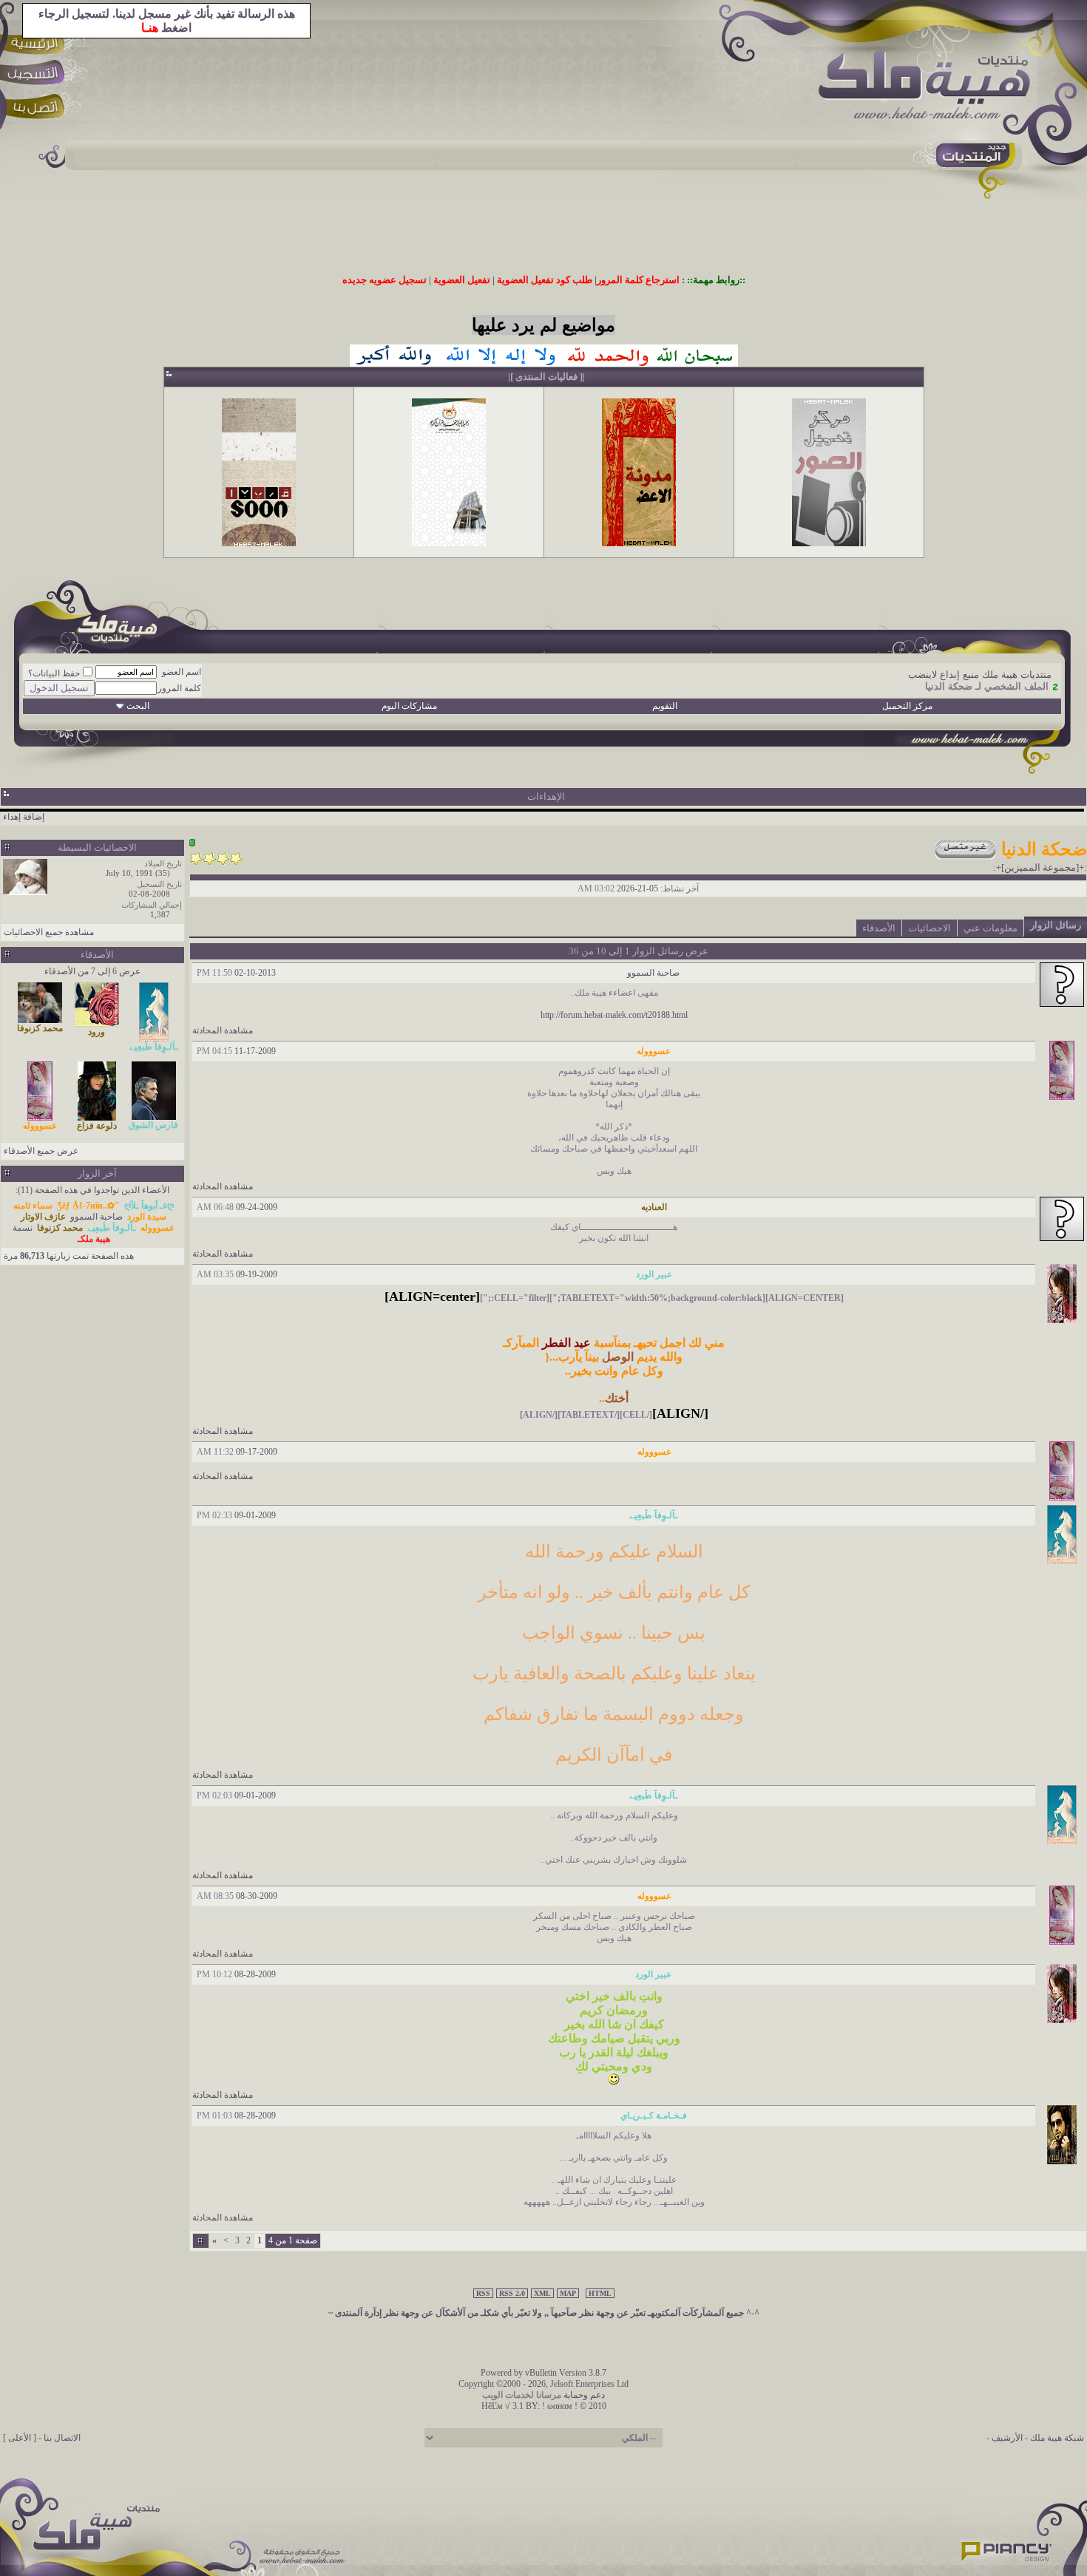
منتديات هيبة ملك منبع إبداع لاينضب (980, 674)
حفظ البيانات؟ (54, 673)
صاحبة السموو (653, 973)
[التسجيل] (38, 76)
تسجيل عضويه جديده (385, 280)
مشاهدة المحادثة (223, 1030)
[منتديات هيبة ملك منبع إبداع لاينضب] (932, 88)
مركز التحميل (907, 706)
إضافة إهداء (24, 817)
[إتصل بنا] (38, 109)
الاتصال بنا (62, 2438)
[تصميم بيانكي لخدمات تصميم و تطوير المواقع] (1007, 2547)
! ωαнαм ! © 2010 (573, 2406)
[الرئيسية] (38, 43)
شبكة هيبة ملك (1057, 2438)
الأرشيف (1007, 2438)
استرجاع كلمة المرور (638, 280)
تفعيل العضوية (462, 280)
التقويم (665, 706)
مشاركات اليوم (409, 706)
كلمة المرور (179, 688)
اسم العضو (182, 672)
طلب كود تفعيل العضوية (545, 280)
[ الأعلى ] (20, 2438)
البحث (138, 706)
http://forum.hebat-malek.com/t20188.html (614, 1015)
